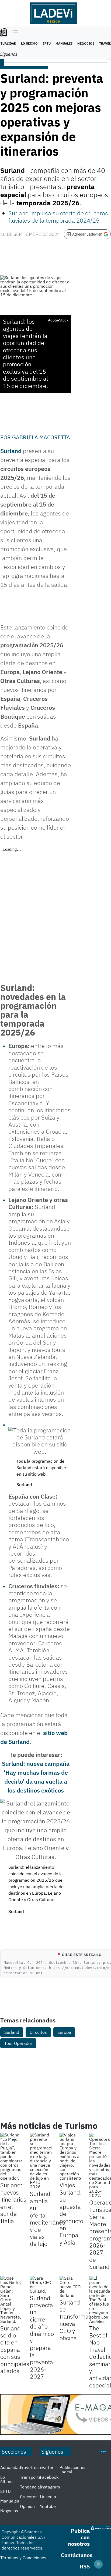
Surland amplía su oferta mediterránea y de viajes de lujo (48, 2219)
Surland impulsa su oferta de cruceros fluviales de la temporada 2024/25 (58, 217)
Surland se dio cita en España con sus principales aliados (15, 2349)
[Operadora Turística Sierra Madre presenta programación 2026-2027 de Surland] (100, 2165)
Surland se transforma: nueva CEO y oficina (75, 2320)
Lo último (29, 43)
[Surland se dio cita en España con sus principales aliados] (11, 2300)
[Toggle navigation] (14, 33)
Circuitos (38, 2032)
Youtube (48, 2506)
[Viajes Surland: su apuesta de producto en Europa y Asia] (70, 2156)
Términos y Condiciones (23, 2558)
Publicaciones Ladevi (73, 2470)
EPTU (47, 43)
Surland (12, 2032)
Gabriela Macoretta (41, 437)
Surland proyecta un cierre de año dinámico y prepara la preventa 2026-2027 (42, 2337)
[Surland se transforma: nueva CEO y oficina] (70, 2287)
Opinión (27, 2506)
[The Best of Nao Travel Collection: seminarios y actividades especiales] (100, 2300)
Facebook (49, 2477)
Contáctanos (77, 2555)
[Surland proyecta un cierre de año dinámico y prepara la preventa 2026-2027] (41, 2284)
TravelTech (30, 2467)
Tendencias (31, 2487)
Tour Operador (18, 2043)
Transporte (31, 2477)
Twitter (47, 2467)
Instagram (50, 2487)
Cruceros (29, 2497)
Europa (64, 2032)
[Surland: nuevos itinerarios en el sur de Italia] (11, 2156)
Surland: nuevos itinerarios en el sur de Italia (13, 2203)
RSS (85, 2566)
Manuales (64, 43)
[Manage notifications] (98, 2564)
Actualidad (11, 2467)
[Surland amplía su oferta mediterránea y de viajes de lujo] (41, 2161)
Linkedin (48, 2497)
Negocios (86, 43)
